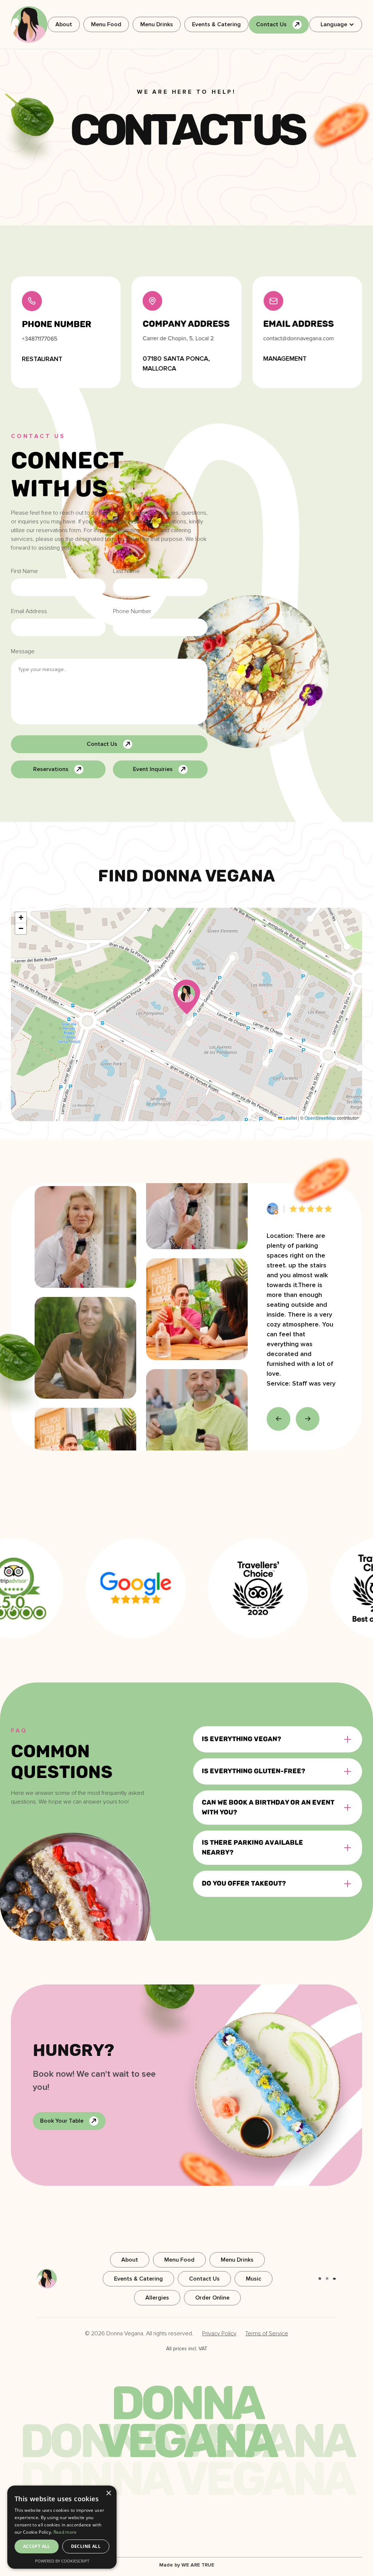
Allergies (157, 2298)
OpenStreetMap (320, 1118)
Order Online (212, 2298)
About (64, 24)
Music (254, 2279)
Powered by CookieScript (62, 2561)
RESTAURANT (42, 359)
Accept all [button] (37, 2546)
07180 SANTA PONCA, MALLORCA (176, 363)
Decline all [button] (86, 2546)
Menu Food (106, 24)
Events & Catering (216, 24)
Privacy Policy (219, 2333)
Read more (65, 2532)
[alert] (62, 2527)
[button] (336, 24)
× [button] (108, 2493)
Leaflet (290, 1118)
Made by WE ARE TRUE (187, 2565)
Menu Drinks (157, 24)
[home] (29, 24)
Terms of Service (267, 2333)
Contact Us (204, 2279)
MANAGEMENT (285, 359)
